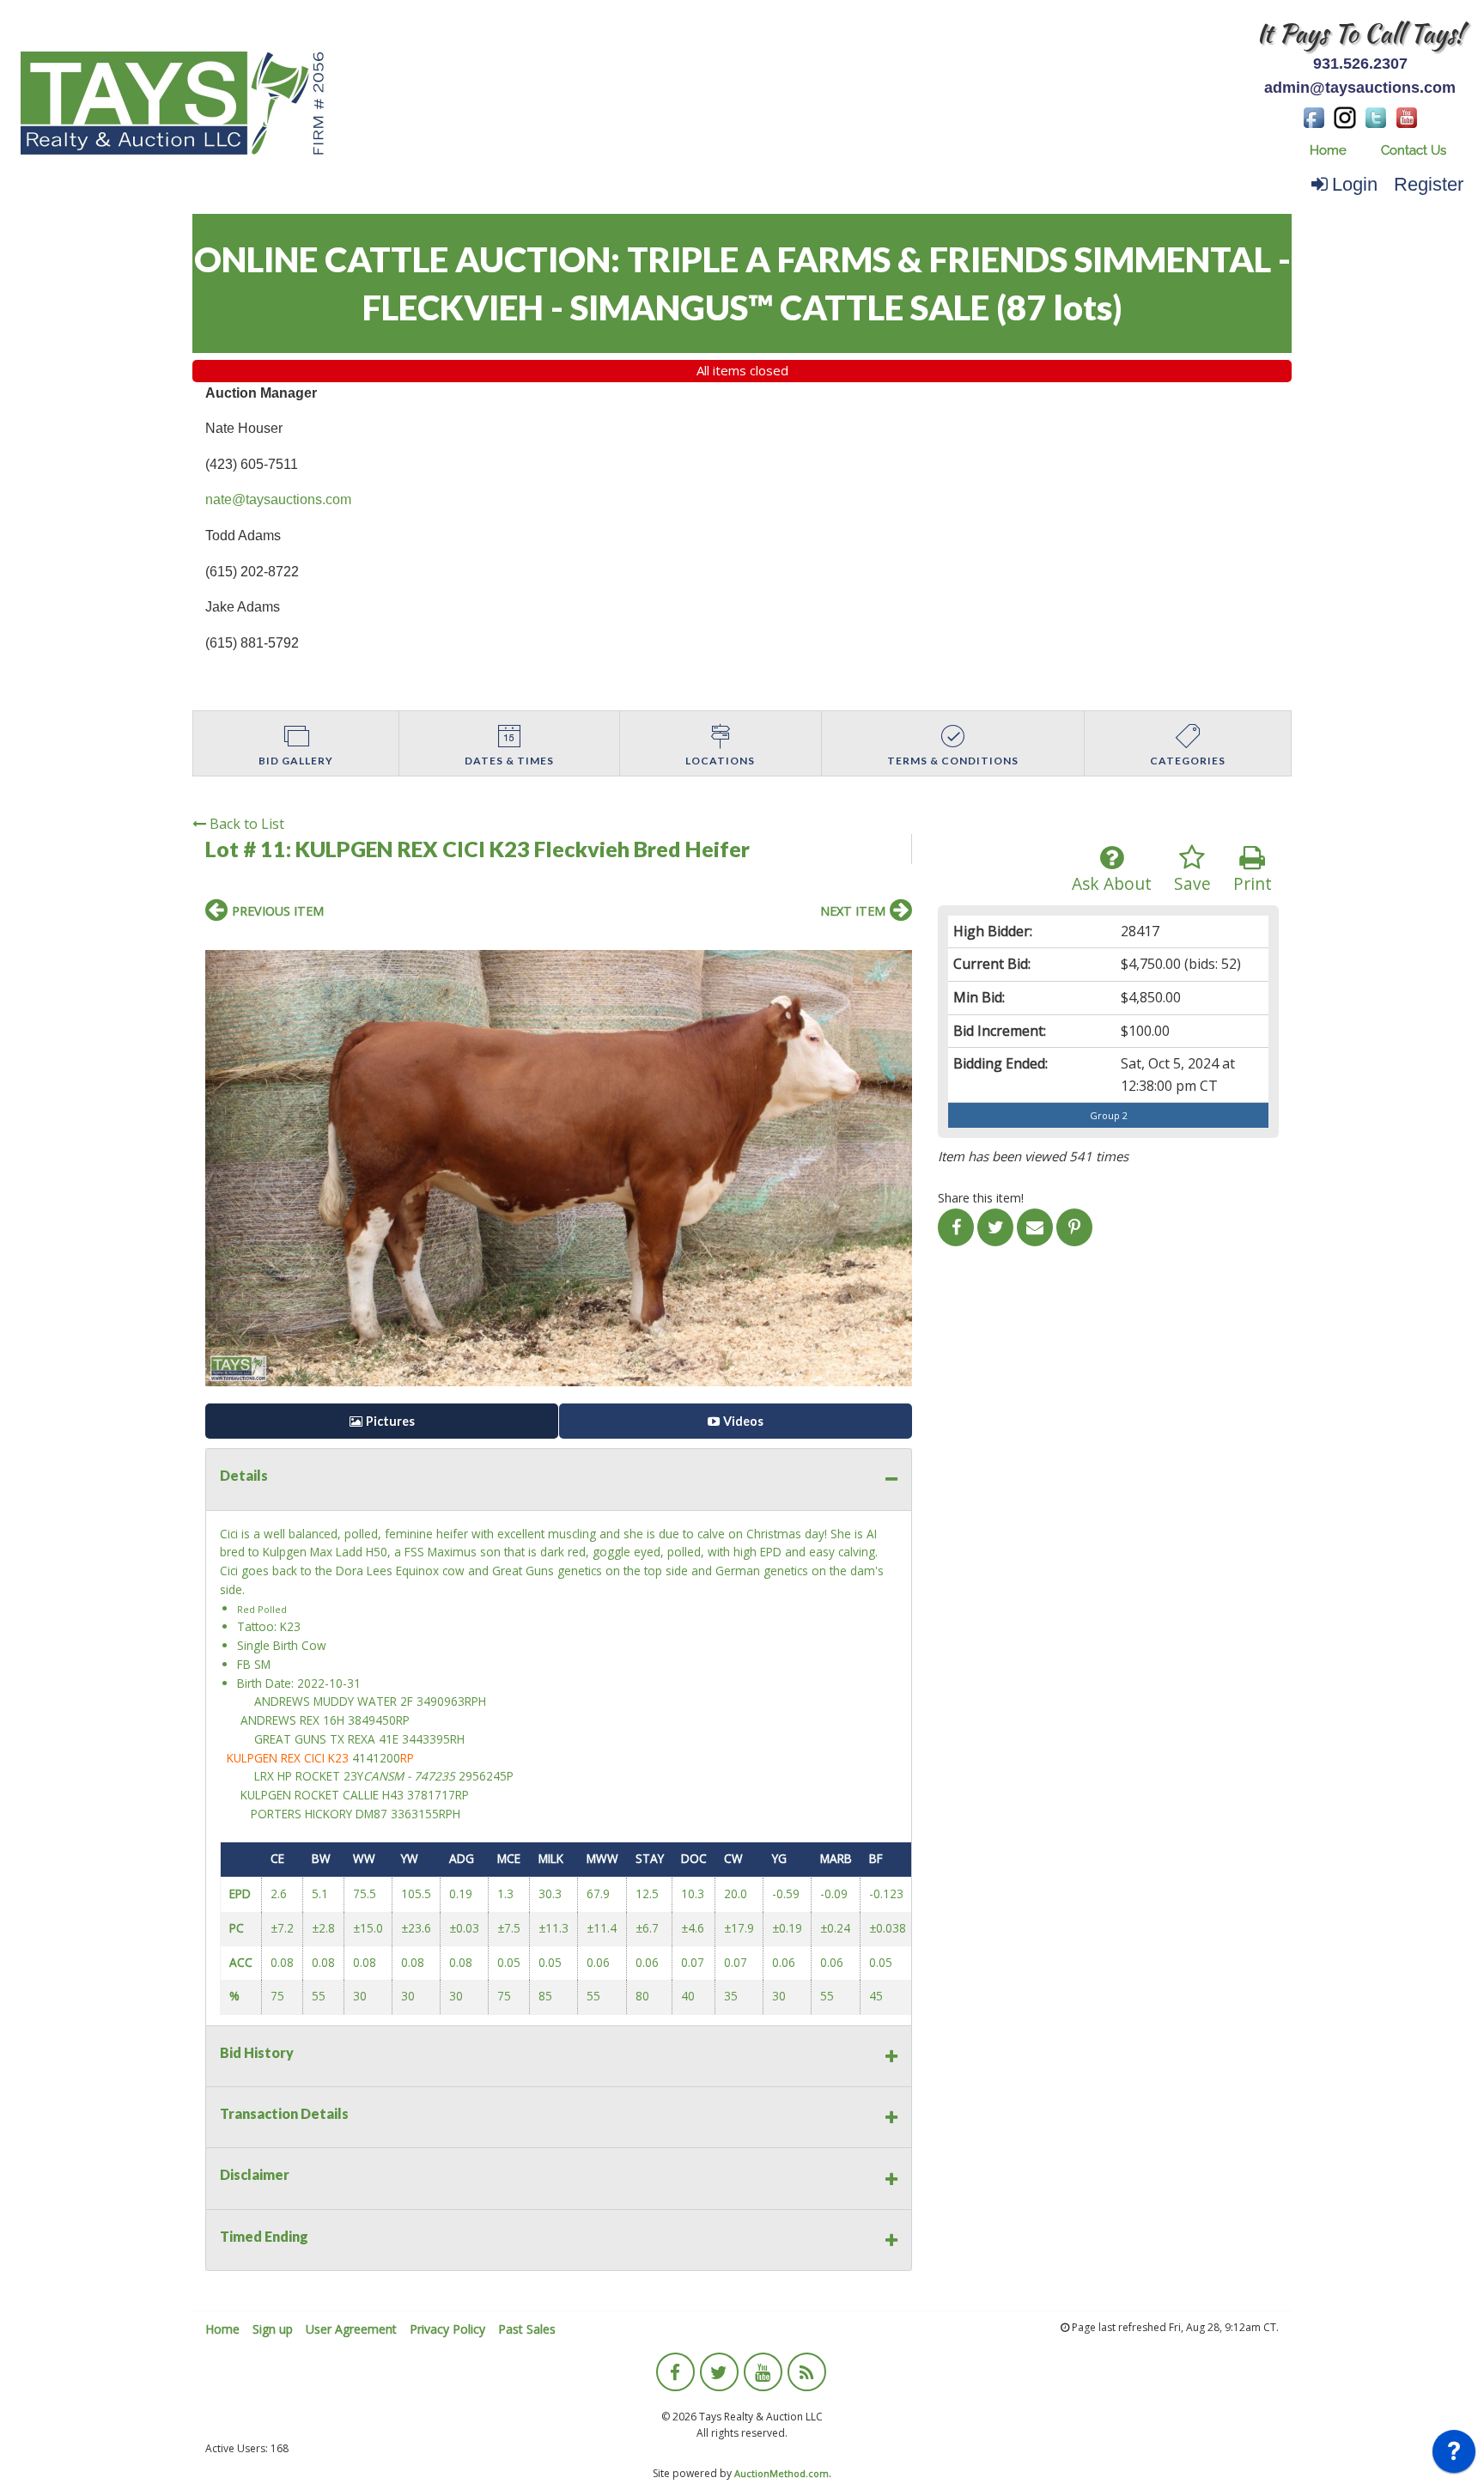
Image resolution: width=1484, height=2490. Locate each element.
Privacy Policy (447, 2329)
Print (1253, 883)
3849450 (372, 1720)
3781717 (431, 1795)
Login (1355, 184)
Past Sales (527, 2329)
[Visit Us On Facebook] (1314, 116)
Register (1429, 184)
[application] (1454, 2456)
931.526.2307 (1360, 64)
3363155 (415, 1814)
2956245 (483, 1776)
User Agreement (351, 2329)
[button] (897, 947)
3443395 (426, 1739)
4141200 (376, 1758)
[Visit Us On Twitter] (1376, 116)
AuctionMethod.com (782, 2473)
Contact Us (1414, 150)
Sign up (273, 2329)
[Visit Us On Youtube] (1407, 116)
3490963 (441, 1701)
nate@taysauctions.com (278, 499)
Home (1328, 150)
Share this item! (981, 1198)
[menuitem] (1328, 151)
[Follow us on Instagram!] (1345, 116)
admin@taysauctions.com (1360, 88)
